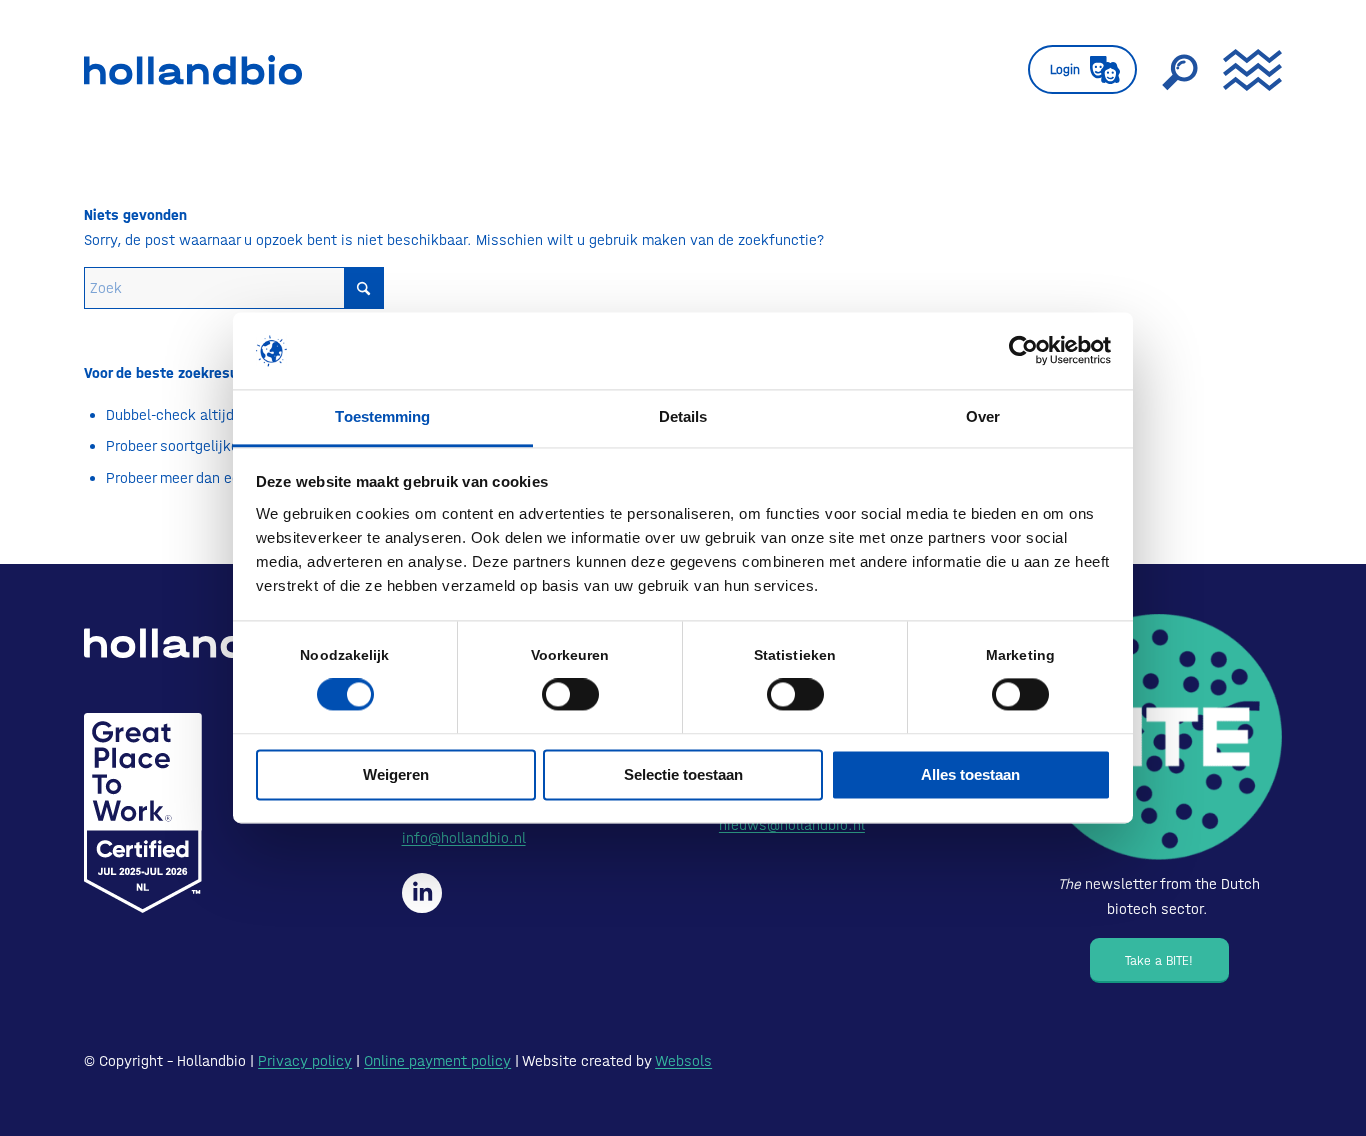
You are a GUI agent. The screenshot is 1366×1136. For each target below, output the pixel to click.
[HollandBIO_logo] (193, 70)
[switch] (570, 695)
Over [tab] (983, 416)
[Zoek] (1180, 70)
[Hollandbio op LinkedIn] (422, 893)
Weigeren (396, 774)
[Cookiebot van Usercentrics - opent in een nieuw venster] (1023, 351)
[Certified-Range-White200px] (143, 813)
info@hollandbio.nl (464, 838)
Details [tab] (683, 416)
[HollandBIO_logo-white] (199, 642)
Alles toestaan (970, 774)
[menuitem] (1082, 70)
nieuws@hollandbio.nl (792, 825)
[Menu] (1246, 70)
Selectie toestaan (683, 774)
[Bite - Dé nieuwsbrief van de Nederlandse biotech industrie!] (1159, 737)
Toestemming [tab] (382, 416)
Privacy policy (305, 1061)
